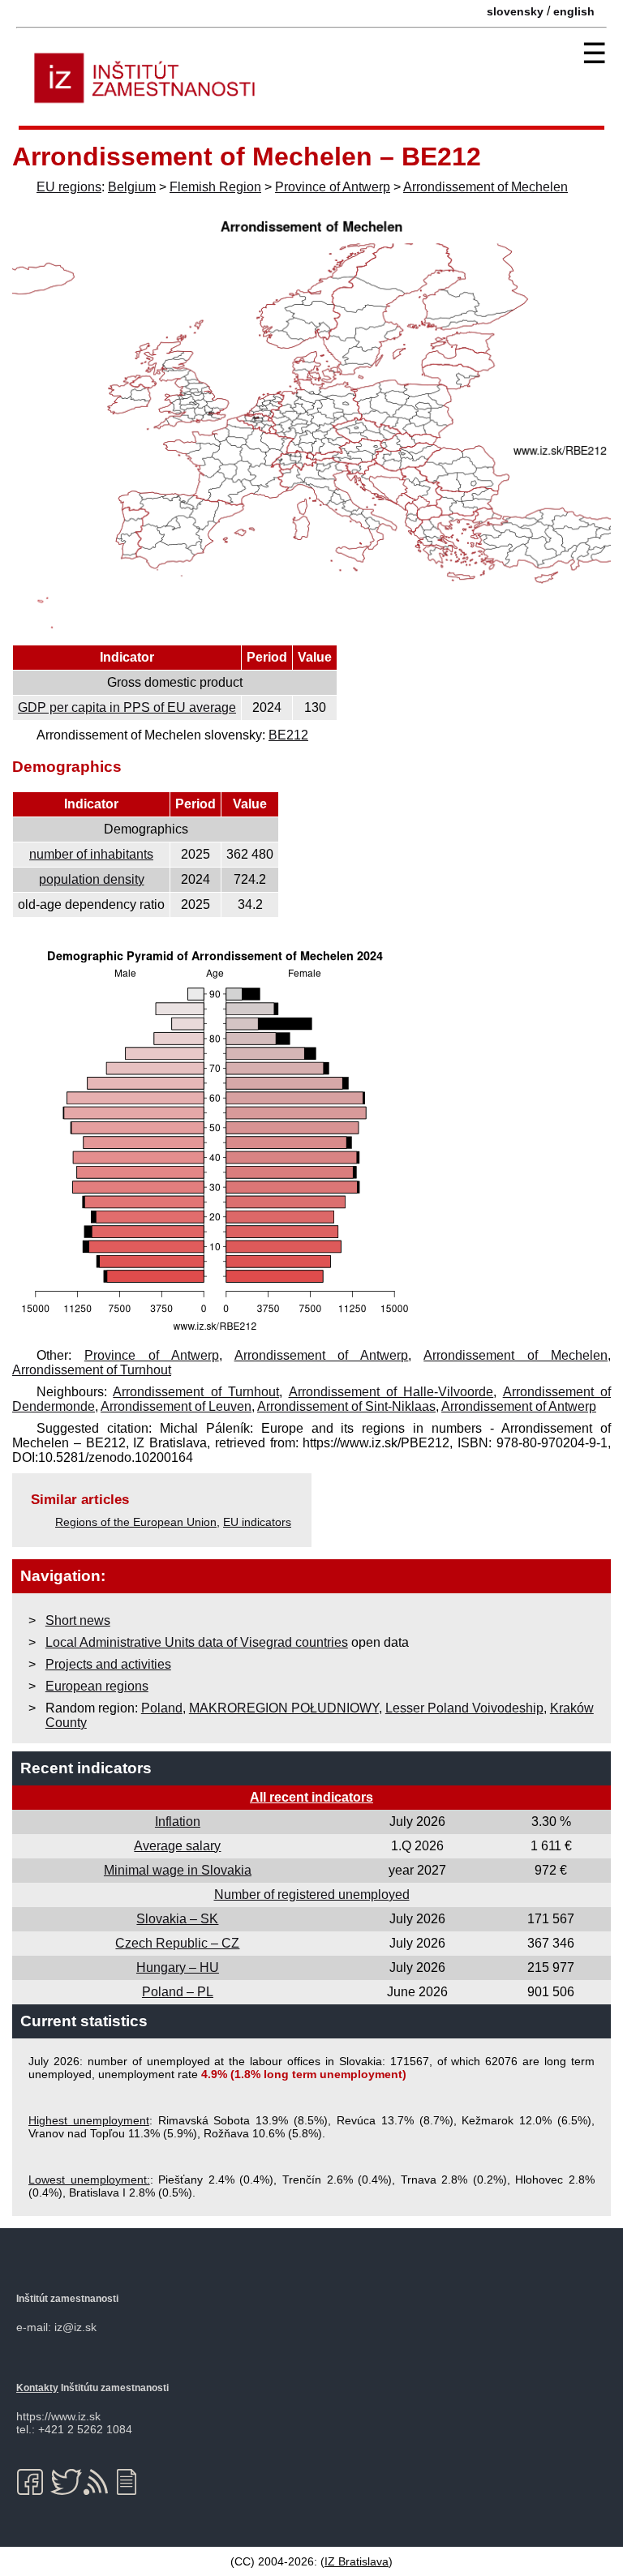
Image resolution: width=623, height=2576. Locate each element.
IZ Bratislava (357, 2561)
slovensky (515, 11)
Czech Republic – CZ (177, 1943)
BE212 (288, 735)
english (574, 11)
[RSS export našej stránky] (99, 2482)
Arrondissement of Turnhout (92, 1370)
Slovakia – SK (177, 1919)
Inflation (178, 1822)
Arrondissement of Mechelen (486, 187)
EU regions (69, 187)
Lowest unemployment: (89, 2180)
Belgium (132, 187)
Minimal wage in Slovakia (178, 1870)
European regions (97, 1686)
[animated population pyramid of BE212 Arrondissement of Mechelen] (215, 1333)
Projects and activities (108, 1664)
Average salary (177, 1846)
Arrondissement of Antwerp (322, 1355)
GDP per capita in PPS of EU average (127, 707)
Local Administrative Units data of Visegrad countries (197, 1642)
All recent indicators (311, 1797)
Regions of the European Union (136, 1522)
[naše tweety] (66, 2482)
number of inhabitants (91, 854)
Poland (162, 1708)
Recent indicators (86, 1768)
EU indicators (257, 1522)
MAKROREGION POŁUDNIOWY (284, 1708)
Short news (78, 1620)
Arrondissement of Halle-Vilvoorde (391, 1392)
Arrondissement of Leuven (176, 1406)
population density (92, 879)
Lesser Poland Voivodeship (464, 1708)
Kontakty (37, 2388)
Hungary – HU (178, 1967)
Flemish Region (215, 187)
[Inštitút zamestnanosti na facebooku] (33, 2482)
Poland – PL (178, 1992)
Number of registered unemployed (312, 1894)
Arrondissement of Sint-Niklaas (346, 1406)
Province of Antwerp (333, 187)
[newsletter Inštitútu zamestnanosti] (133, 2482)
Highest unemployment (89, 2120)
